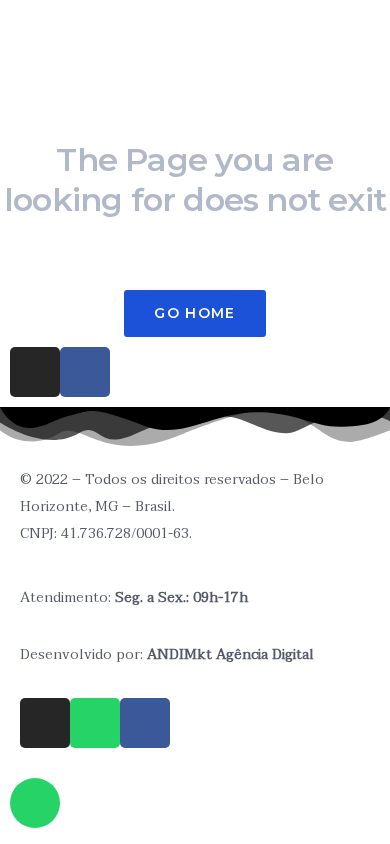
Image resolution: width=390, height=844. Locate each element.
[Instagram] (35, 372)
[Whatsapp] (95, 723)
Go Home (194, 313)
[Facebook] (145, 723)
